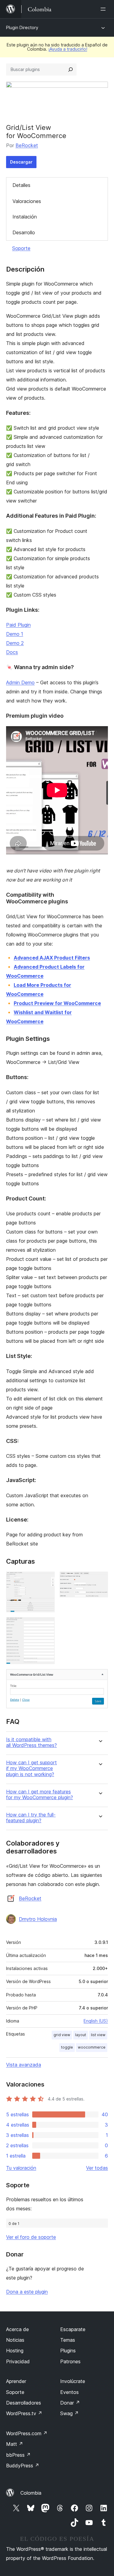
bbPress (18, 2455)
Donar (70, 2403)
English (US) (96, 2021)
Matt (15, 2444)
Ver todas (97, 2168)
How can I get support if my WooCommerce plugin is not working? (31, 1768)
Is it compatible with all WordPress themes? (31, 1742)
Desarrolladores (24, 2403)
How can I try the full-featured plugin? (31, 1818)
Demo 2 (15, 643)
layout (81, 2035)
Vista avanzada (24, 2065)
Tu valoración (21, 2168)
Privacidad (18, 2361)
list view (98, 2035)
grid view (62, 2035)
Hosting (15, 2351)
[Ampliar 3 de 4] (47, 1625)
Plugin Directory (22, 27)
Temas (68, 2340)
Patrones (70, 2361)
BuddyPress (23, 2466)
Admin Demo (20, 682)
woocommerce (92, 2047)
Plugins (68, 2351)
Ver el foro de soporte (31, 2237)
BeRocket (27, 145)
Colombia (31, 2493)
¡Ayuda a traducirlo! (68, 49)
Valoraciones (27, 201)
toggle (67, 2047)
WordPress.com (27, 2433)
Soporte (21, 248)
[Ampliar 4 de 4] (100, 1677)
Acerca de (17, 2329)
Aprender (16, 2381)
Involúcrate (73, 2381)
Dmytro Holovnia (38, 1919)
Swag (69, 2413)
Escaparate (73, 2329)
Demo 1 (15, 634)
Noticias (15, 2340)
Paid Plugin (18, 625)
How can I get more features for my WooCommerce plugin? (40, 1795)
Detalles (21, 185)
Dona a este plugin (27, 2292)
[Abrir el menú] (104, 9)
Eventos (69, 2392)
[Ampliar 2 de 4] (100, 1580)
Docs (12, 652)
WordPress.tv (24, 2413)
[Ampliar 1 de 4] (47, 1580)
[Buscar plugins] (71, 69)
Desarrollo (24, 232)
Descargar (21, 162)
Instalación (25, 217)
